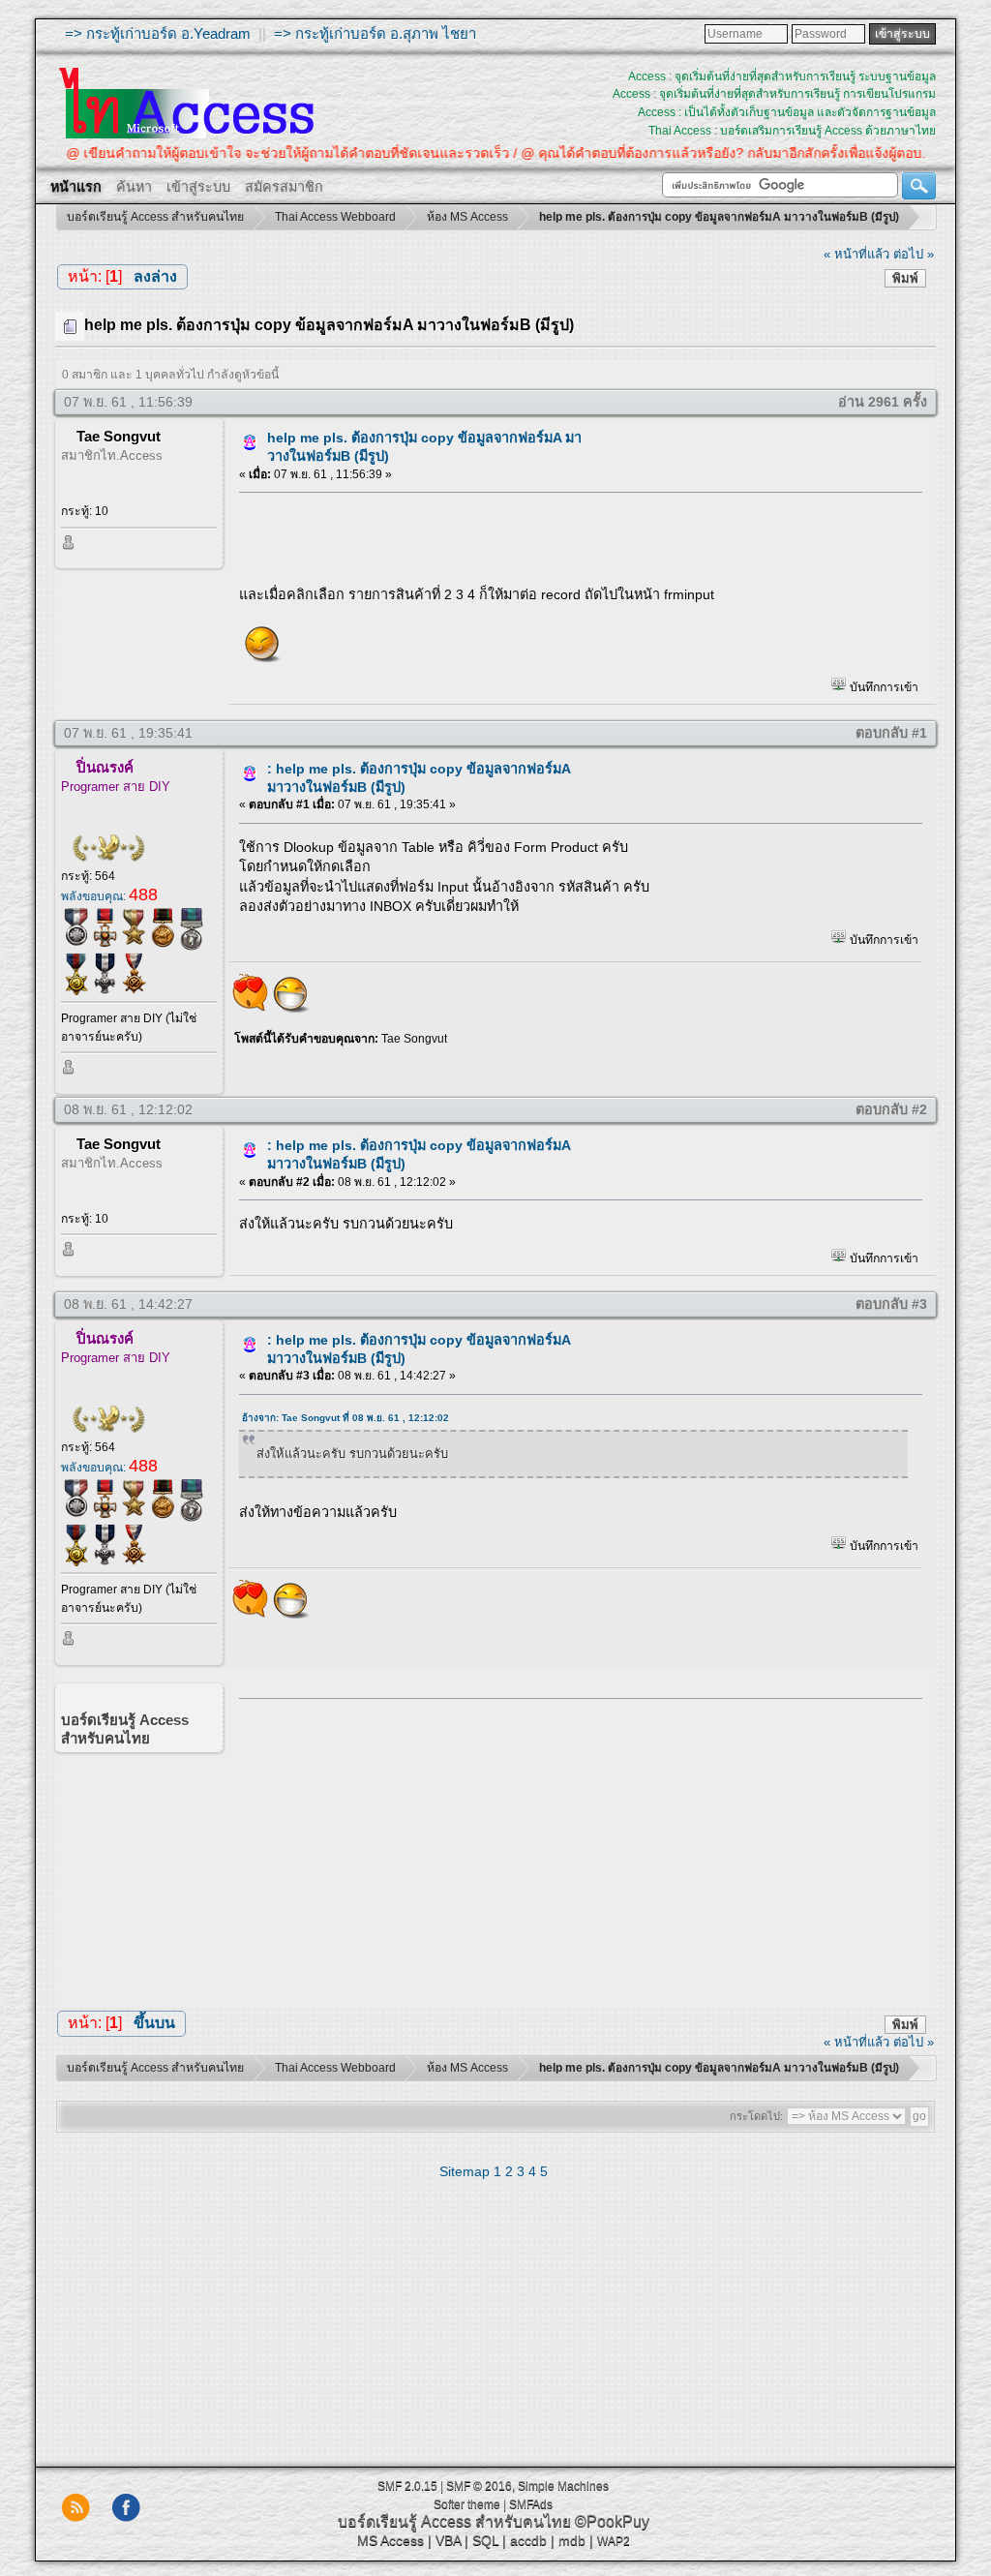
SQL (485, 2540)
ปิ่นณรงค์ (105, 767)
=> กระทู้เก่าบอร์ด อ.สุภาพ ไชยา (375, 33)
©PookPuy (612, 2521)
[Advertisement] (574, 1848)
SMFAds (531, 2504)
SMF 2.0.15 (407, 2486)
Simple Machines (563, 2486)
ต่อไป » (914, 254)
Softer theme (467, 2504)
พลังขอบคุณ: (109, 896)
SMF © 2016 (479, 2486)
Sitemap (465, 2171)
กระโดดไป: (756, 2116)
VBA (448, 2540)
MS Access (390, 2540)
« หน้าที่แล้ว (856, 254)
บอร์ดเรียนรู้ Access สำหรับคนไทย (454, 2521)
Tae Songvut (119, 436)
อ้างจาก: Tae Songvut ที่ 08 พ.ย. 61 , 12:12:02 (345, 1418)
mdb (572, 2540)
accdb (528, 2540)
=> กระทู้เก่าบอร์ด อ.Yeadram (158, 33)
